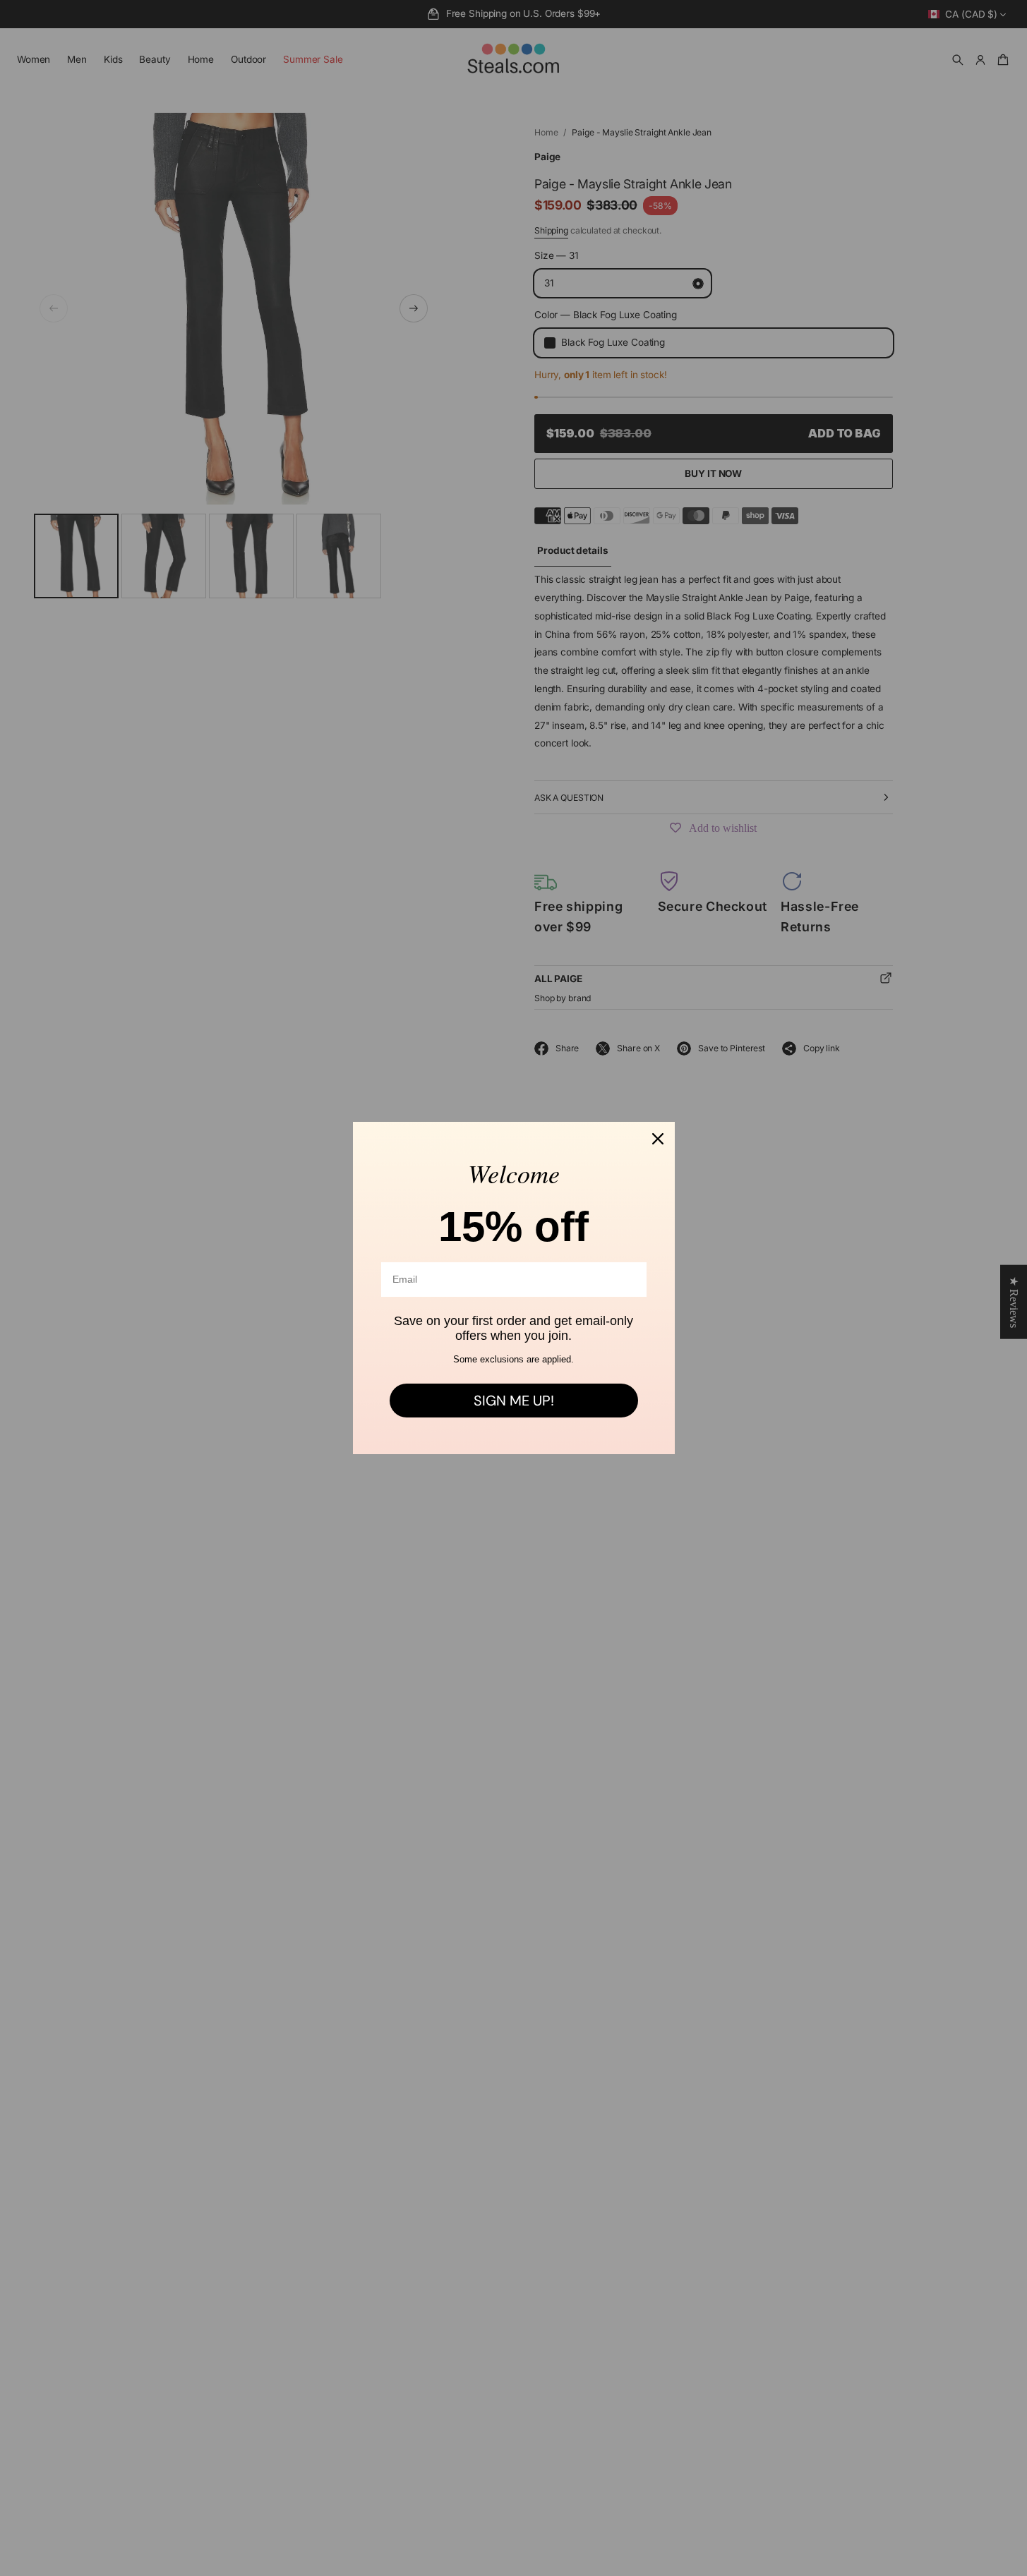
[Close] (658, 1139)
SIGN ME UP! (514, 1401)
